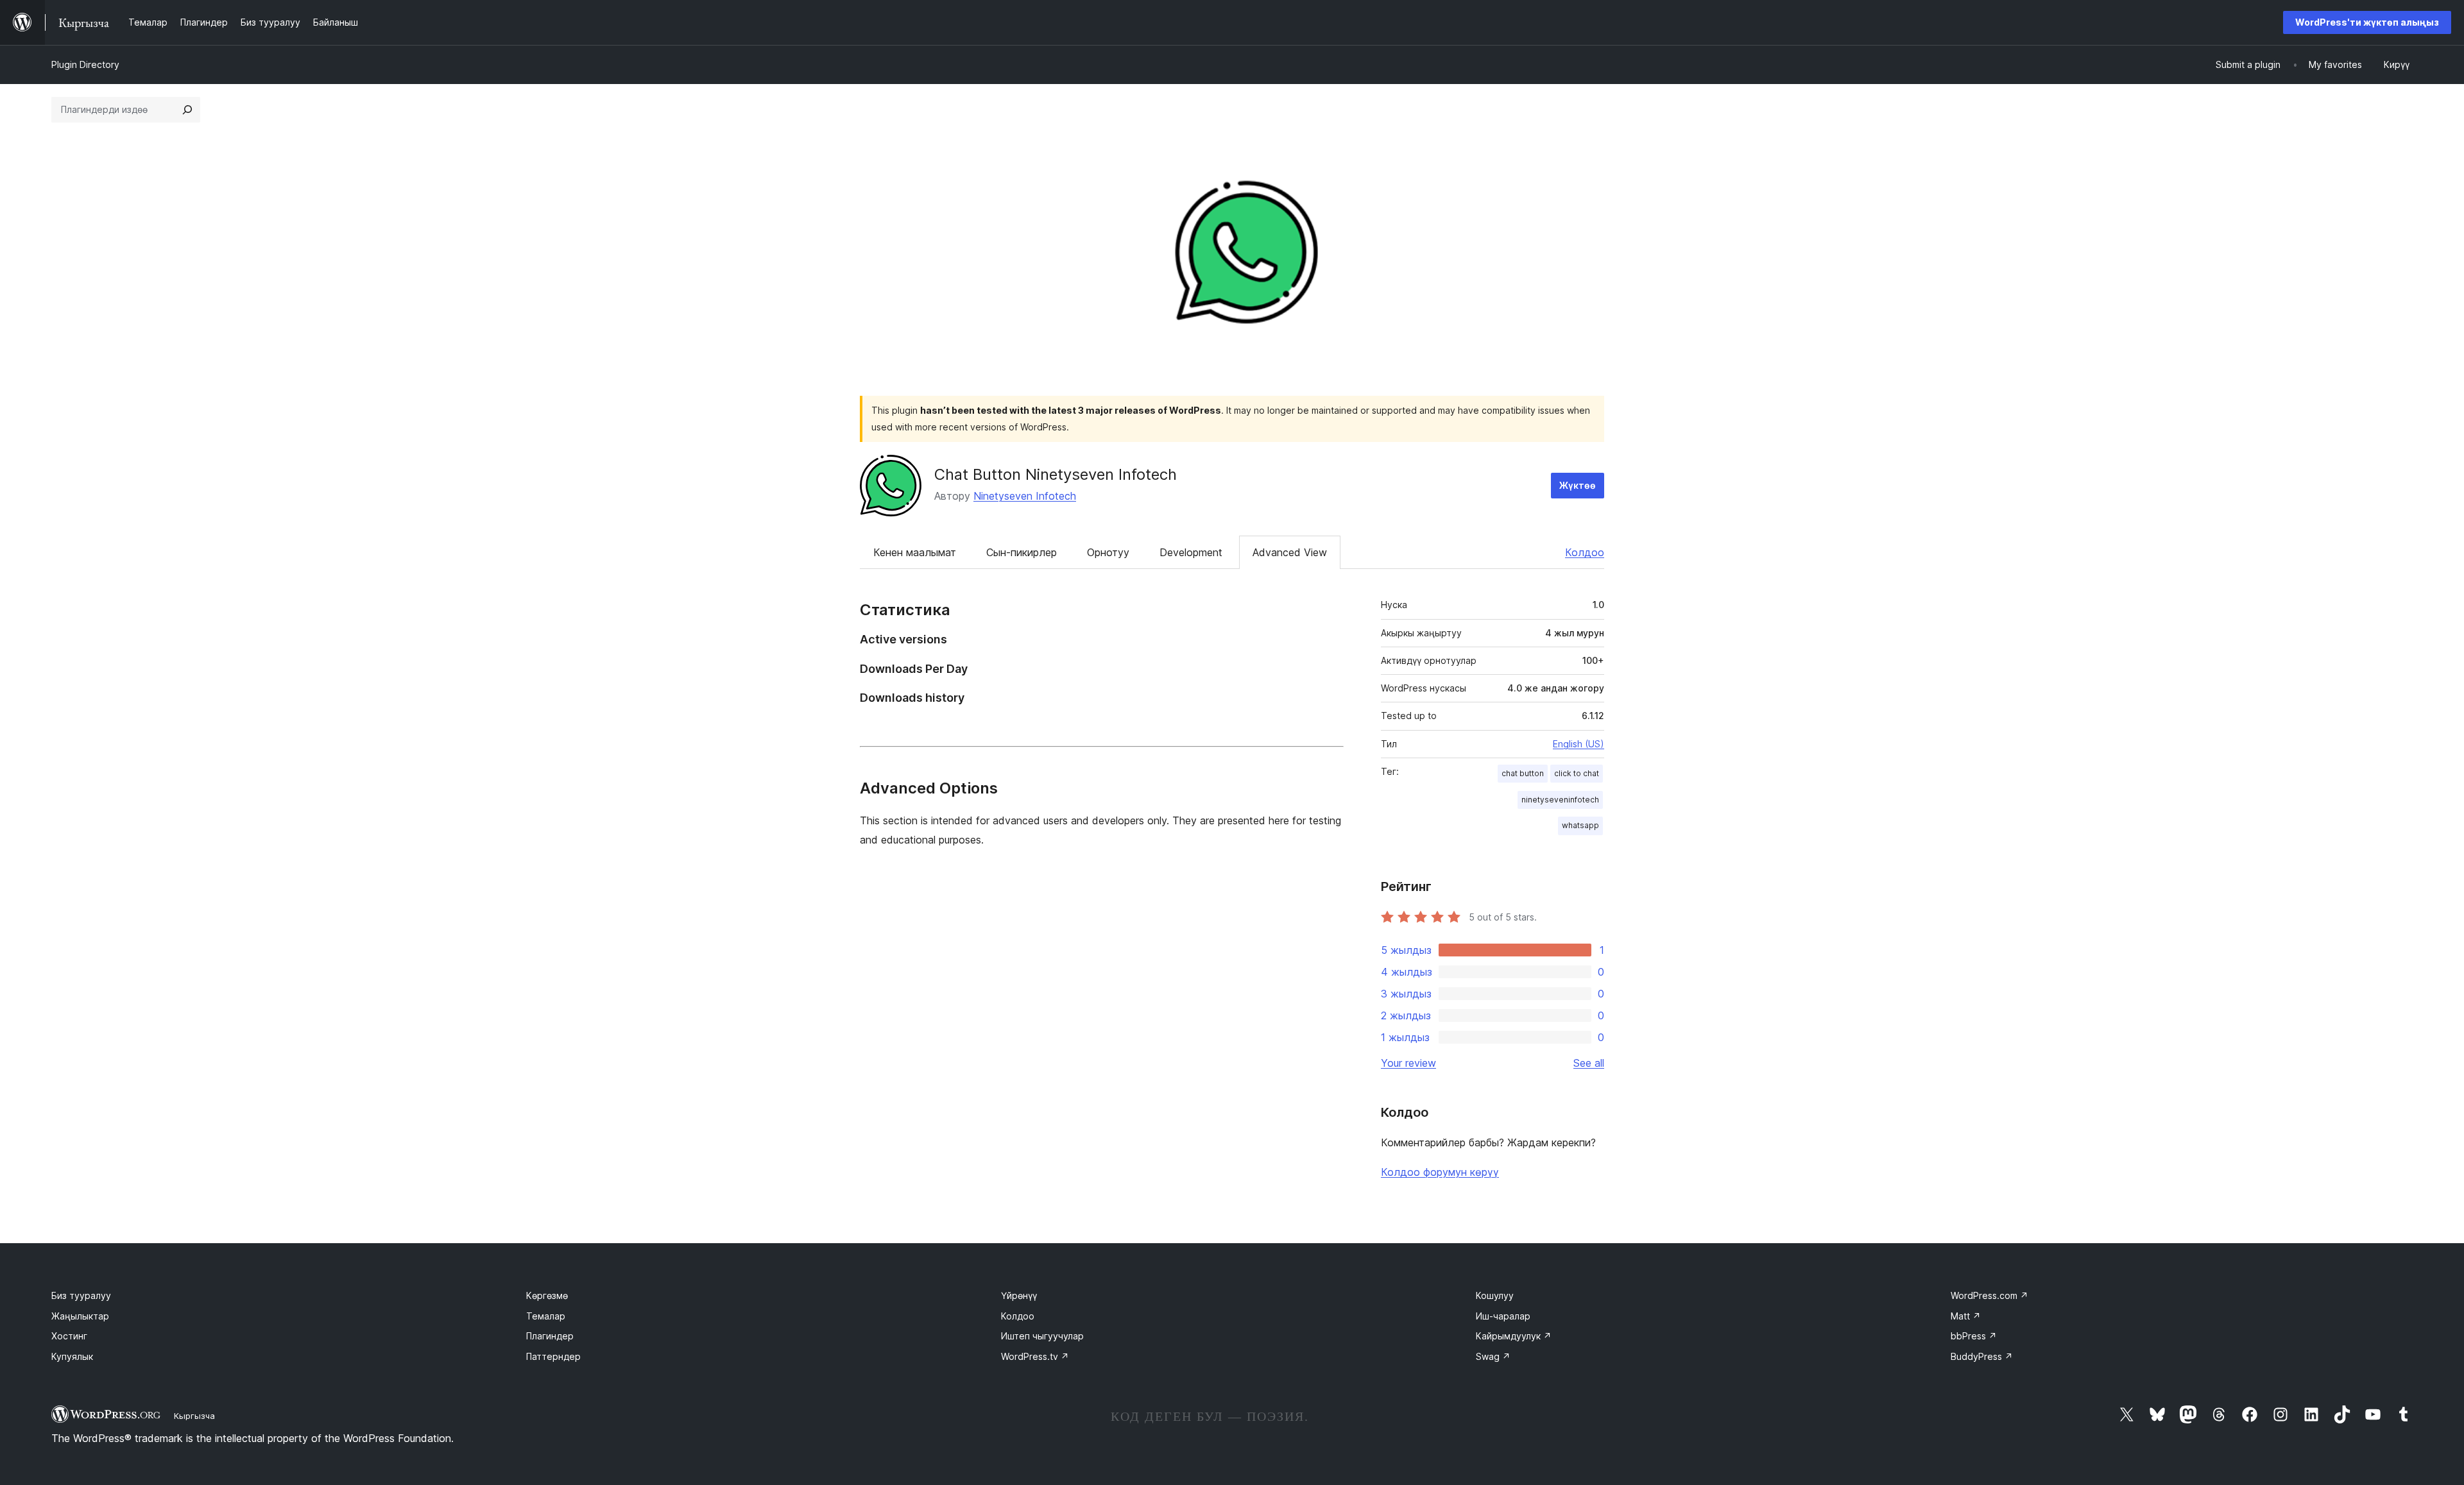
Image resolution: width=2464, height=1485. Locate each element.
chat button (1523, 773)
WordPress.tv (1035, 1356)
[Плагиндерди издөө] (187, 110)
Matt (1966, 1316)
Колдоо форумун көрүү (1440, 1172)
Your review (1408, 1063)
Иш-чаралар (1503, 1316)
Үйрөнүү (1019, 1295)
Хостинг (69, 1336)
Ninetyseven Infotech (1025, 496)
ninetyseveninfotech (1560, 800)
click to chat (1577, 773)
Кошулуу (1495, 1295)
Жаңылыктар (80, 1316)
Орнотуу (1108, 552)
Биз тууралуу (81, 1295)
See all (1589, 1063)
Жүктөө (1578, 485)
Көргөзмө (547, 1295)
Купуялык (72, 1356)
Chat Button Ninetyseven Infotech (1056, 474)
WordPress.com (1989, 1295)
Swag (1493, 1356)
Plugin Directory (85, 64)
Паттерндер (553, 1356)
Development (1191, 552)
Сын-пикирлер (1022, 552)
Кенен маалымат (915, 552)
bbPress (1974, 1336)
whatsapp (1580, 825)
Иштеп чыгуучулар (1042, 1336)
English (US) (1579, 744)
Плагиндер (550, 1336)
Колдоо (1585, 552)
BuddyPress (1982, 1356)
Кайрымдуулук (1514, 1336)
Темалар (546, 1316)
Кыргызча (194, 1416)
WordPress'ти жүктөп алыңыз (2367, 22)
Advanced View (1290, 552)
